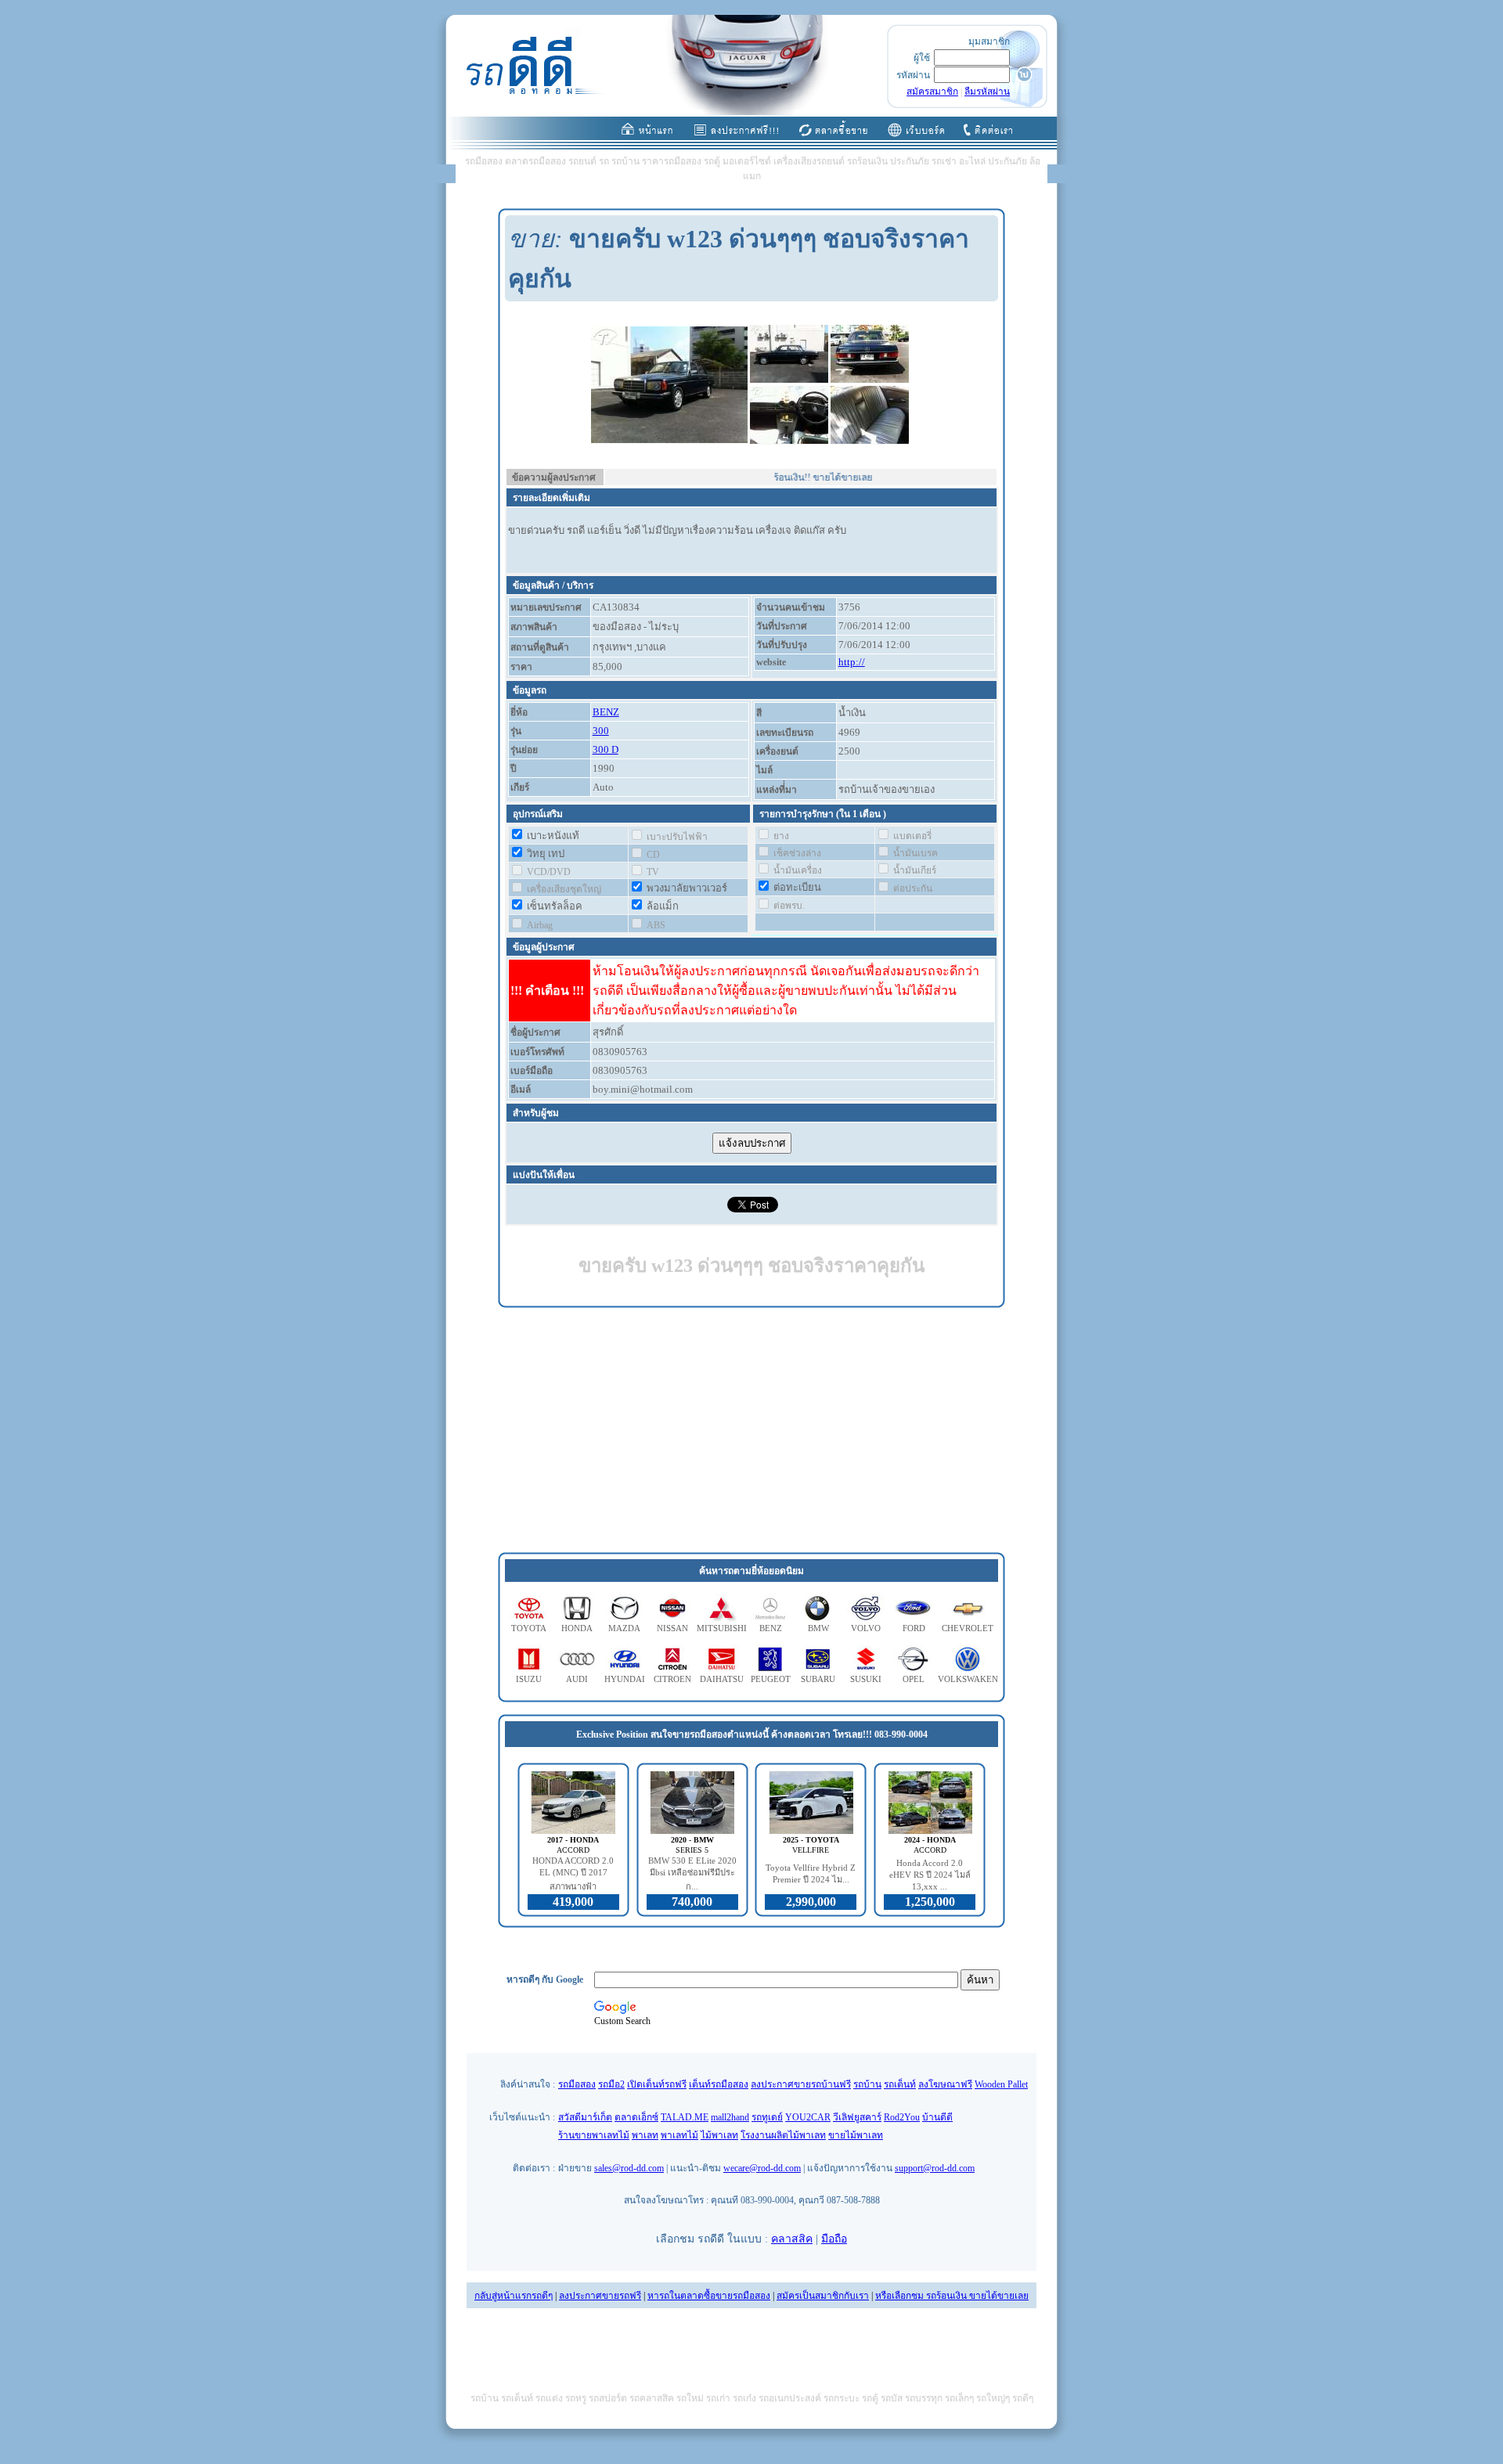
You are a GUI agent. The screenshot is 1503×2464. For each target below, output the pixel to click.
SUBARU (818, 1679)
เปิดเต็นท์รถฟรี (657, 2084)
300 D (606, 749)
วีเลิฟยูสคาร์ (857, 2117)
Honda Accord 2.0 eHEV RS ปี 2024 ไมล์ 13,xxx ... (930, 1875)
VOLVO (866, 1628)
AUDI (577, 1679)
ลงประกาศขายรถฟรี (600, 2296)
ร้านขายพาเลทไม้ (594, 2135)
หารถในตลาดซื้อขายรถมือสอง (709, 2296)
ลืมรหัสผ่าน (987, 92)
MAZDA (624, 1628)
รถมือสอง (577, 2084)
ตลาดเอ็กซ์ (636, 2117)
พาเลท (645, 2135)
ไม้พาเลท (719, 2135)
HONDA (577, 1628)
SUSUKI (866, 1679)
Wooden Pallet (1001, 2084)
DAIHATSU (722, 1679)
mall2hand (730, 2117)
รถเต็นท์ (900, 2084)
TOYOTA (529, 1628)
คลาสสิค (792, 2239)
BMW (818, 1628)
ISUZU (529, 1679)
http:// (852, 662)
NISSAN (672, 1628)
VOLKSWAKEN (968, 1679)
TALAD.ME (685, 2117)
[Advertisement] (751, 1431)
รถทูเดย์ (767, 2117)
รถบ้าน (867, 2084)
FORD (914, 1628)
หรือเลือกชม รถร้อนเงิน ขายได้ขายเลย (952, 2296)
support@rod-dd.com (935, 2168)
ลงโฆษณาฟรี (945, 2084)
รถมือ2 (611, 2084)
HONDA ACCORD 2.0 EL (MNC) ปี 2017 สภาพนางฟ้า (573, 1873)
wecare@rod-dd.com (762, 2168)
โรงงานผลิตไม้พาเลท (783, 2135)
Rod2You (902, 2117)
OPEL (914, 1679)
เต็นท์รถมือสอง (719, 2084)
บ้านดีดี (937, 2117)
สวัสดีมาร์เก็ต (585, 2117)
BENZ (606, 712)
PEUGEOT (771, 1679)
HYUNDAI (625, 1679)
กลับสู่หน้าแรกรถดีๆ (514, 2296)
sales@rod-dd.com (629, 2168)
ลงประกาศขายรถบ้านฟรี (801, 2084)
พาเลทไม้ (679, 2135)
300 (601, 731)
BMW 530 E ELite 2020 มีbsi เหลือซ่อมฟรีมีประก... (692, 1873)
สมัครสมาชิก (932, 92)
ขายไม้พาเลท (856, 2135)
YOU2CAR (808, 2117)
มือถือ (834, 2239)
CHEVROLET (968, 1628)
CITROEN (672, 1679)
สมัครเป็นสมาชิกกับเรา (823, 2296)
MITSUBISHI (722, 1628)
